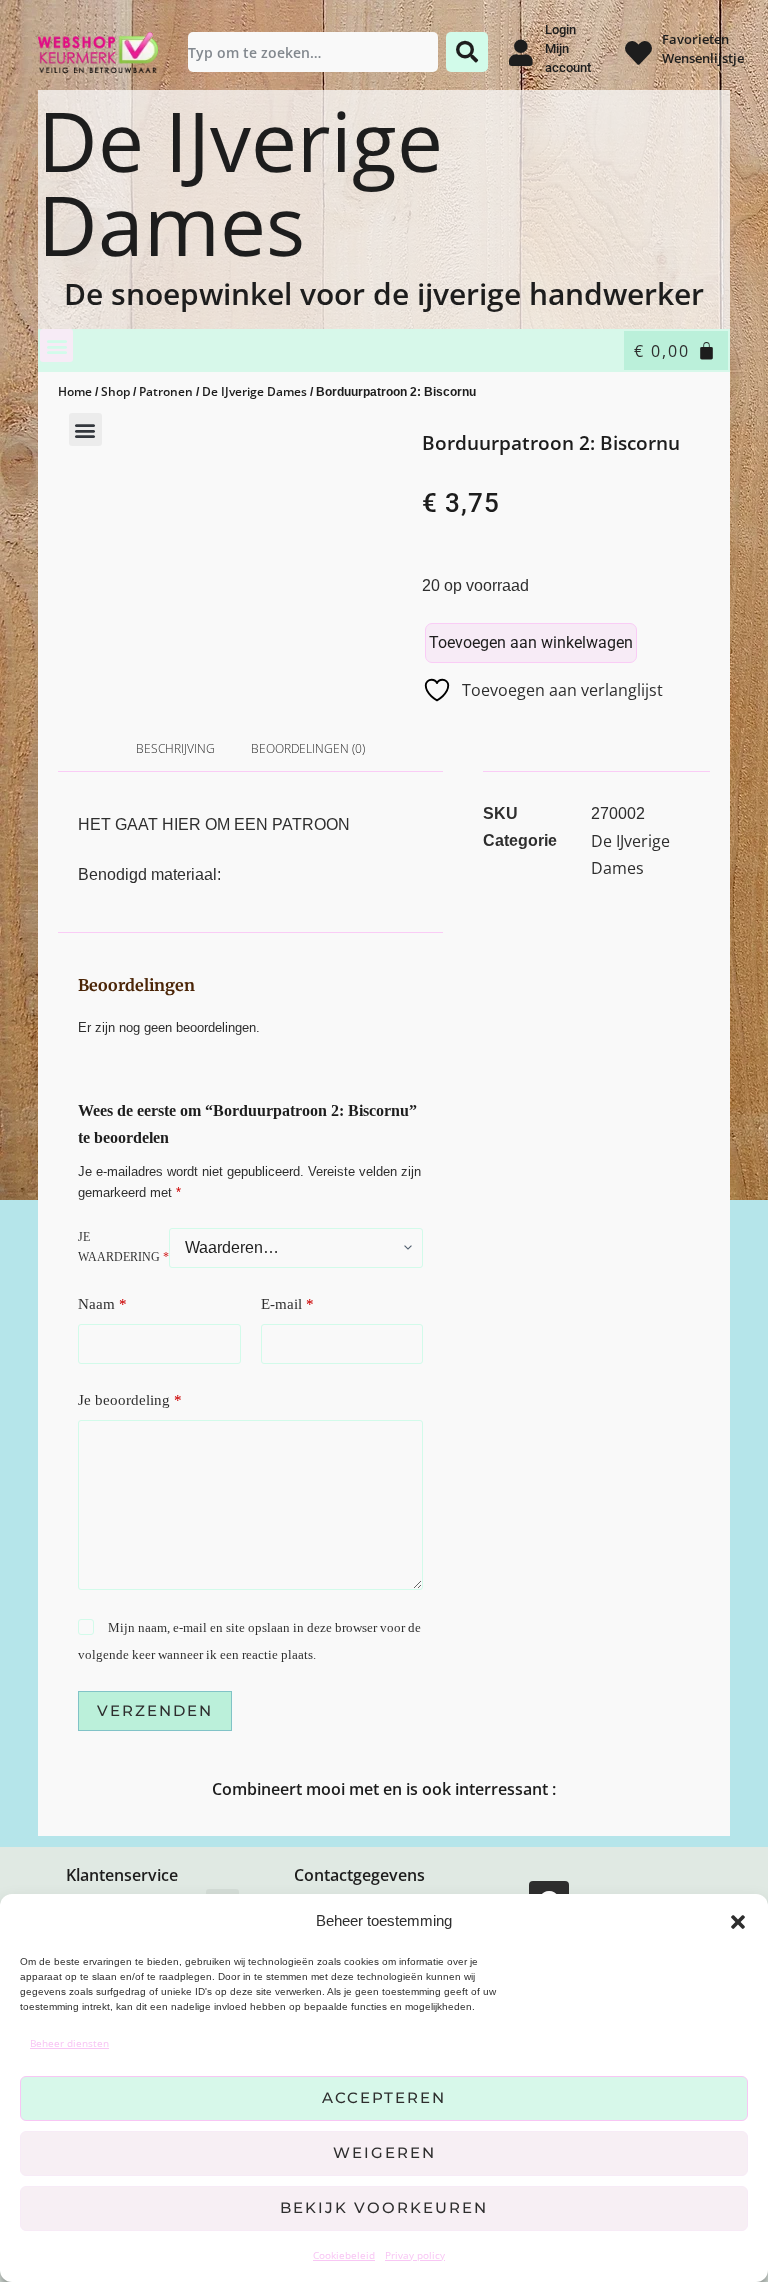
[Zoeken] (467, 52)
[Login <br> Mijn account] (521, 52)
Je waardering (123, 1247)
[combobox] (313, 52)
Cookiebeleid (344, 2255)
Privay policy (415, 2255)
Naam (102, 1304)
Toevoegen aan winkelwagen (531, 642)
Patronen (166, 391)
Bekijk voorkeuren (384, 2207)
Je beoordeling (130, 1400)
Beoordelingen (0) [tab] (308, 748)
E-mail (287, 1304)
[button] (738, 1922)
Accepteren (384, 2097)
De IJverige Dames (240, 183)
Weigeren (384, 2152)
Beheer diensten (69, 2043)
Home (75, 391)
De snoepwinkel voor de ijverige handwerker (384, 293)
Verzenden (155, 1710)
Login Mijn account (568, 48)
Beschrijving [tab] (175, 748)
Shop (115, 391)
